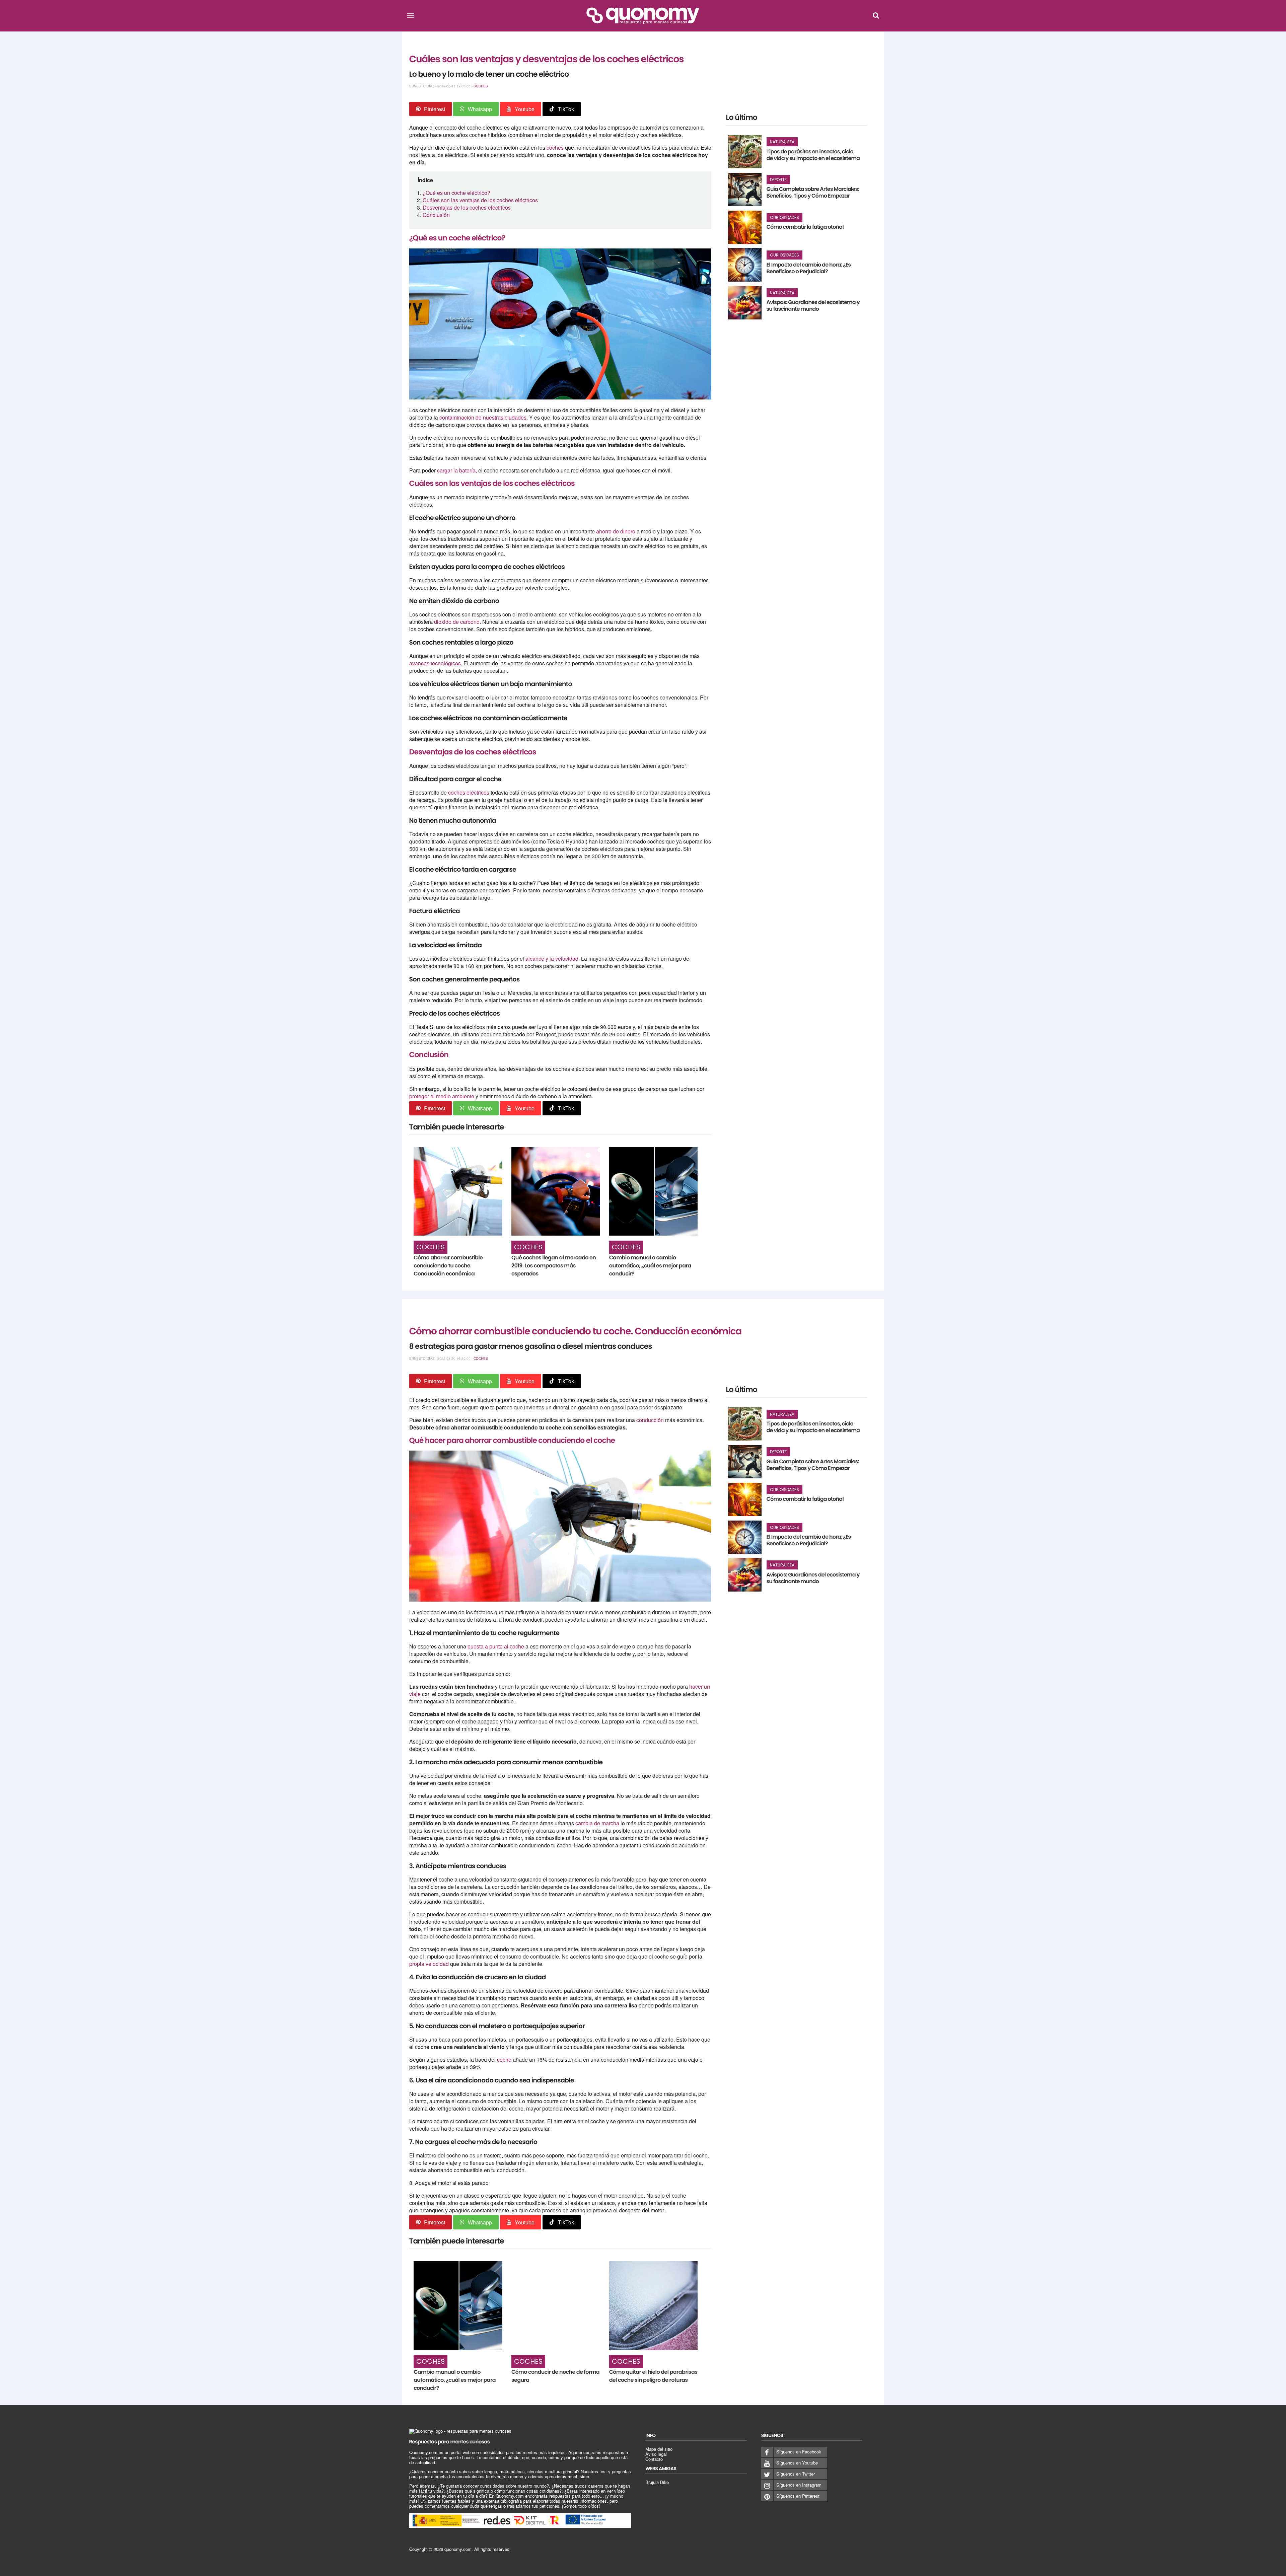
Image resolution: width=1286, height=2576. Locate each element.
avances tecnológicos (435, 663)
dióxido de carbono (457, 622)
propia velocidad (429, 1964)
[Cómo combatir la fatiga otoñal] (745, 227)
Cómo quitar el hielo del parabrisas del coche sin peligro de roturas (653, 2376)
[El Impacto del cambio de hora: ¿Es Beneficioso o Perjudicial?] (745, 265)
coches (556, 148)
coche (505, 2059)
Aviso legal (656, 2454)
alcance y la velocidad (552, 959)
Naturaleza (782, 142)
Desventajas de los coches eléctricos (467, 207)
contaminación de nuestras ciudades (483, 417)
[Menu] (411, 15)
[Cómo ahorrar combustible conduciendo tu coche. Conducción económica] (458, 1191)
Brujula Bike (657, 2482)
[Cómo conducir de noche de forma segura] (556, 2306)
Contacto (654, 2459)
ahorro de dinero (616, 531)
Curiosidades (784, 217)
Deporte (778, 180)
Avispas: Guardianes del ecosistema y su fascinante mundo (813, 306)
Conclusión (436, 215)
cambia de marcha (597, 1823)
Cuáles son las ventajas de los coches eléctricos (480, 200)
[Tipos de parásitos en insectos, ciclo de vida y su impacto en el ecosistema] (745, 152)
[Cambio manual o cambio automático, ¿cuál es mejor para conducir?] (654, 1191)
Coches (481, 86)
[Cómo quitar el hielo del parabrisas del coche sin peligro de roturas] (654, 2306)
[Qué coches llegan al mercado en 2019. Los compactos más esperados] (556, 1191)
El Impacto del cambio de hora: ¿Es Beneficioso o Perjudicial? (809, 268)
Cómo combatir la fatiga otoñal (805, 227)
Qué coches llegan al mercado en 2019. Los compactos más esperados (554, 1266)
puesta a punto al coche (496, 1646)
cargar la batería (456, 470)
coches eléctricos (469, 792)
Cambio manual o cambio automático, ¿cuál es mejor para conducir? (650, 1266)
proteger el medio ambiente (442, 1096)
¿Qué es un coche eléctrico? (456, 193)
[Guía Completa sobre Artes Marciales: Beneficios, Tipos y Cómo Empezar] (745, 190)
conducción (651, 1420)
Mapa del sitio (659, 2449)
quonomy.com (458, 2549)
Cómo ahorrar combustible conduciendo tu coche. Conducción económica (448, 1266)
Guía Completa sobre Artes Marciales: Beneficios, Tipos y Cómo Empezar (813, 192)
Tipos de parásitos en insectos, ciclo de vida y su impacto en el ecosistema (813, 155)
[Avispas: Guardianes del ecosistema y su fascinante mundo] (745, 303)
